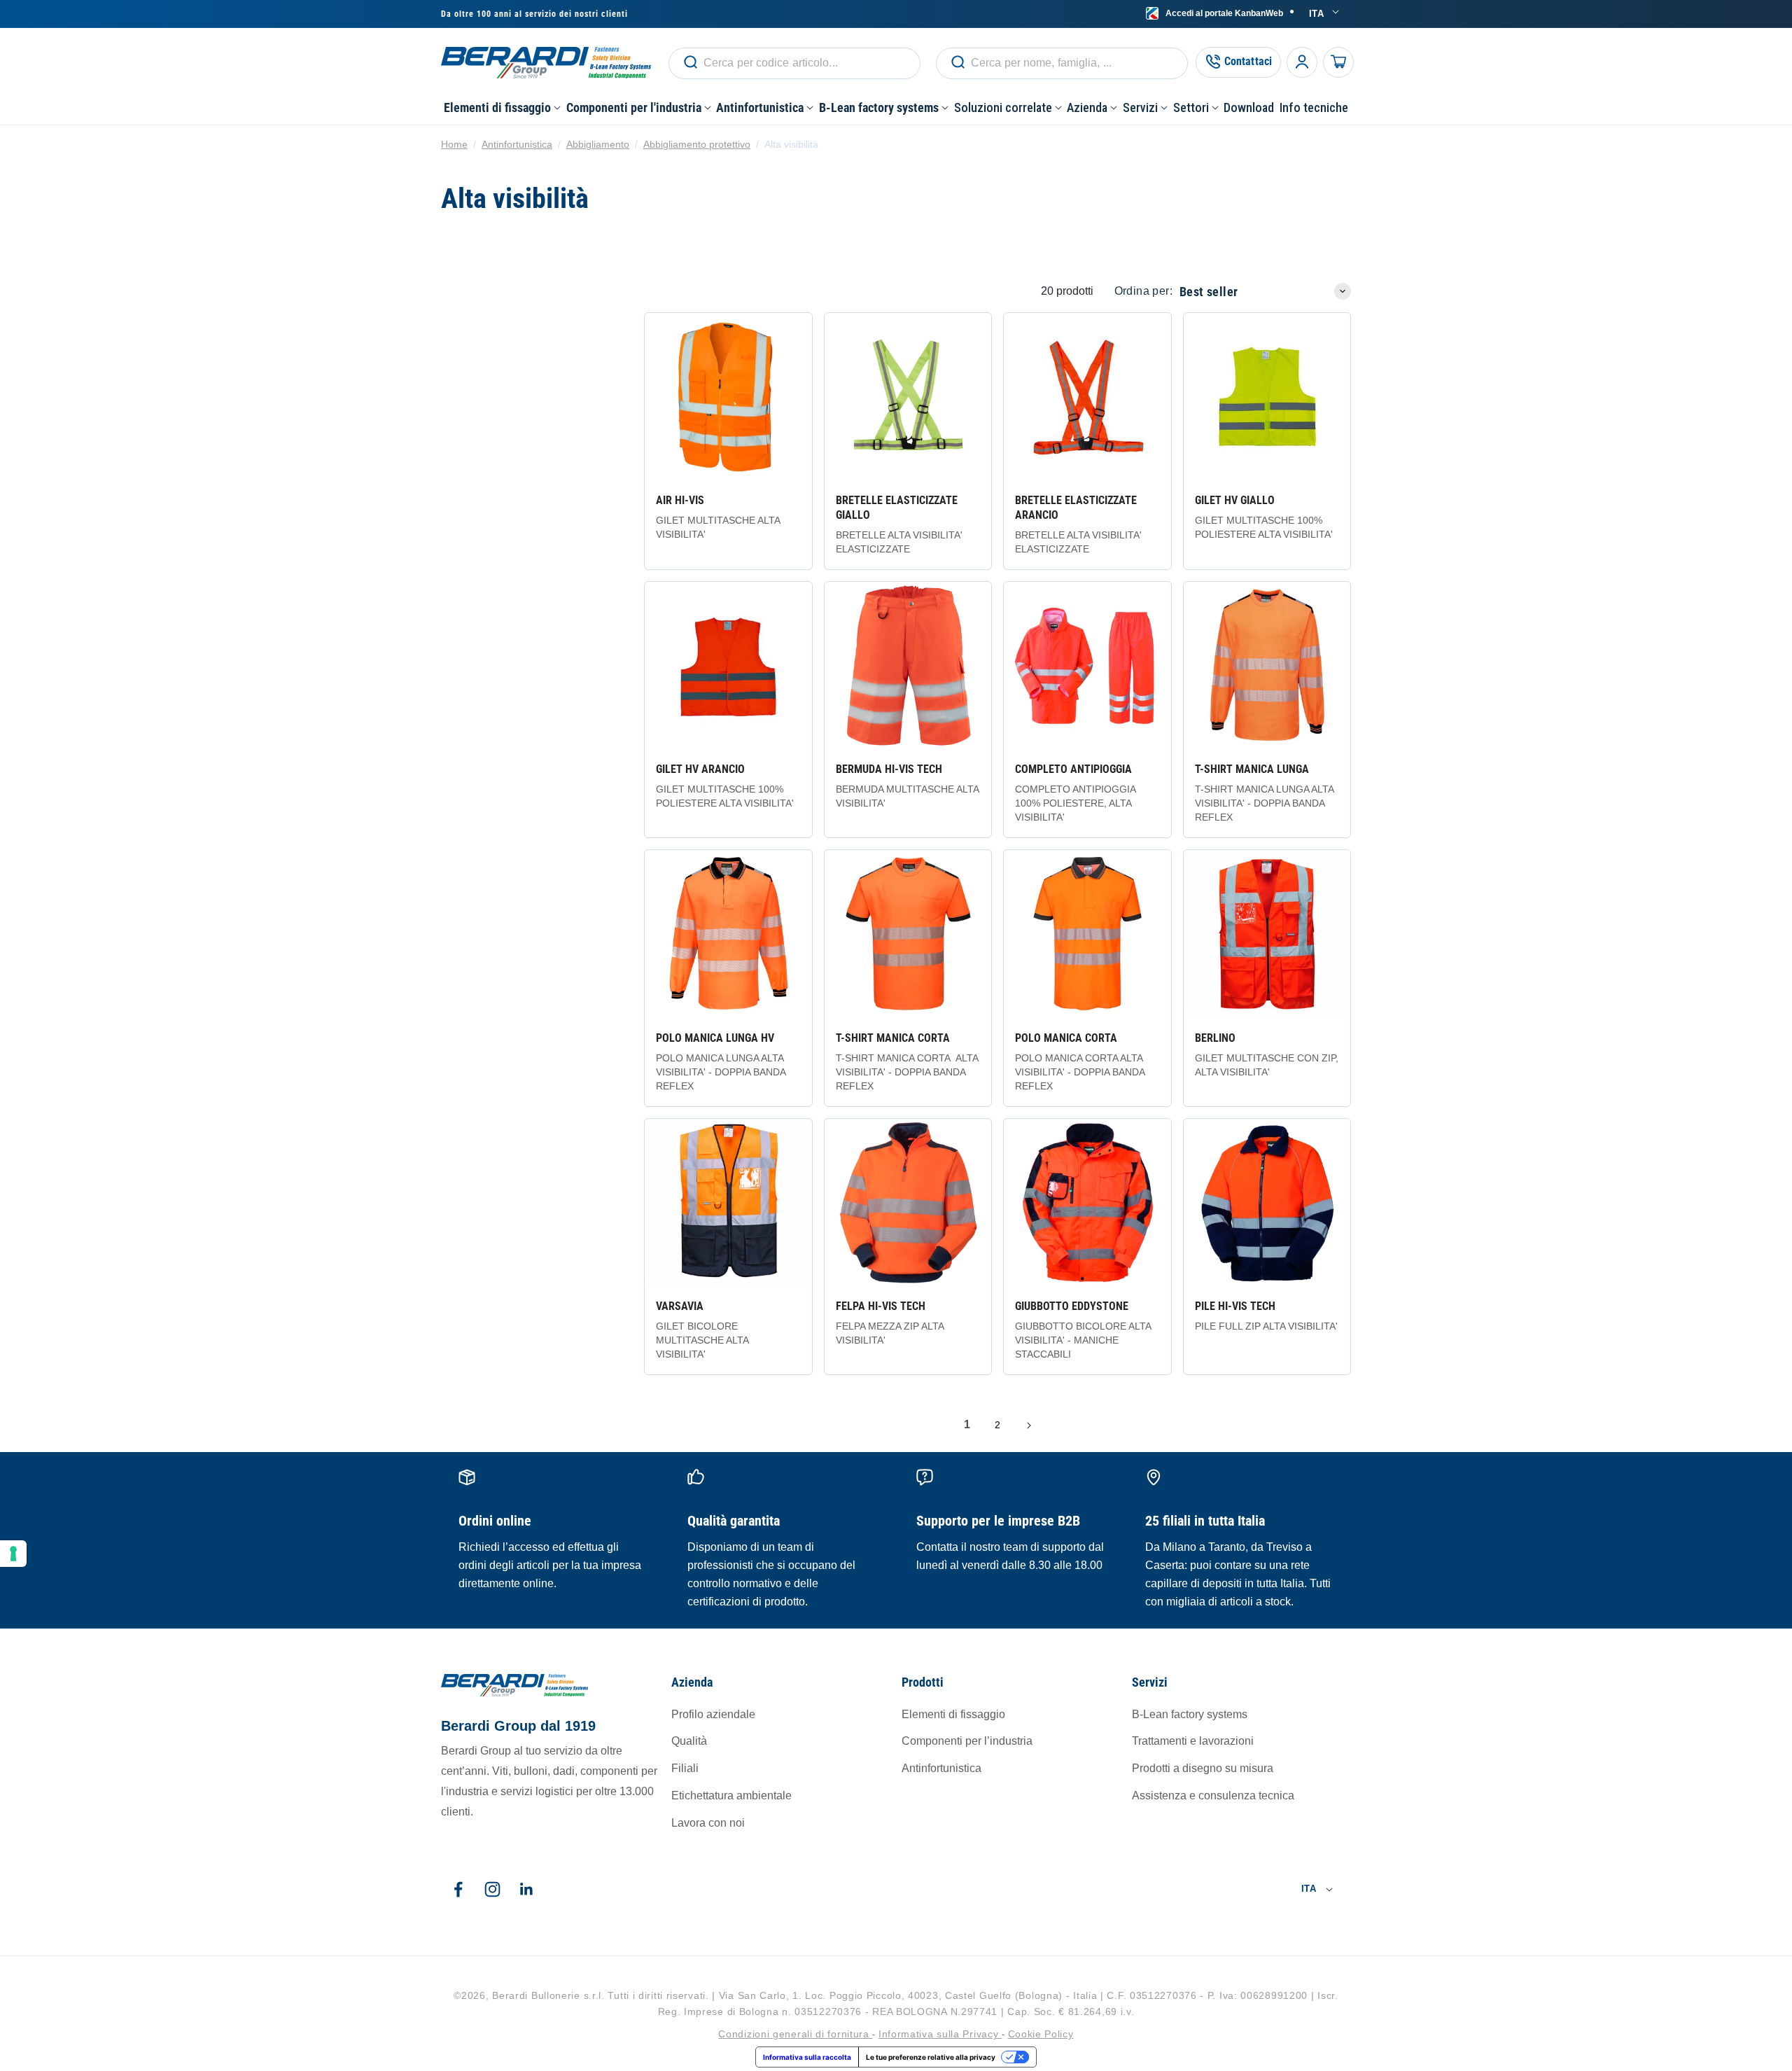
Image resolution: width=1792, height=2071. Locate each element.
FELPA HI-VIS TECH (881, 1306)
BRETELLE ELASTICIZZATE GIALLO (897, 508)
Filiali (685, 1768)
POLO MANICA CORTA (1066, 1038)
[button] (502, 107)
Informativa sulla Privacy (940, 2035)
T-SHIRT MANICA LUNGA (1252, 769)
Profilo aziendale (713, 1714)
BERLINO (1215, 1038)
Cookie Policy (1041, 2035)
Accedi (1224, 13)
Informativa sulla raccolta (807, 2057)
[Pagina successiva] (1028, 1425)
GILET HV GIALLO (1235, 500)
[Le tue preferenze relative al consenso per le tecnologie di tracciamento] (13, 1554)
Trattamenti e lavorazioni (1193, 1741)
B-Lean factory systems (1190, 1714)
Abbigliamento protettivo (697, 144)
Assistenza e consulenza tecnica (1213, 1795)
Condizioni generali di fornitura (795, 2035)
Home (454, 144)
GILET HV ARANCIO (700, 769)
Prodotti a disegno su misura (1203, 1768)
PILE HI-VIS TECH (1235, 1306)
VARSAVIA (680, 1306)
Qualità (689, 1741)
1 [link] (967, 1424)
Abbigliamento (598, 144)
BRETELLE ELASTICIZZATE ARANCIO (1076, 508)
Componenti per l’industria (967, 1741)
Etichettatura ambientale (731, 1795)
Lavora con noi (708, 1822)
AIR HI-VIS (680, 500)
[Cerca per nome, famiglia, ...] (690, 62)
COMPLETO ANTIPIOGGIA (1073, 769)
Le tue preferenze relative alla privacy (931, 2057)
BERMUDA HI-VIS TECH (889, 769)
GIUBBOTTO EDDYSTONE (1072, 1306)
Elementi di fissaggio (953, 1714)
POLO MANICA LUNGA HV (715, 1038)
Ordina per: (1143, 291)
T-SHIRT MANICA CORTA (893, 1038)
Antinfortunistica (517, 144)
